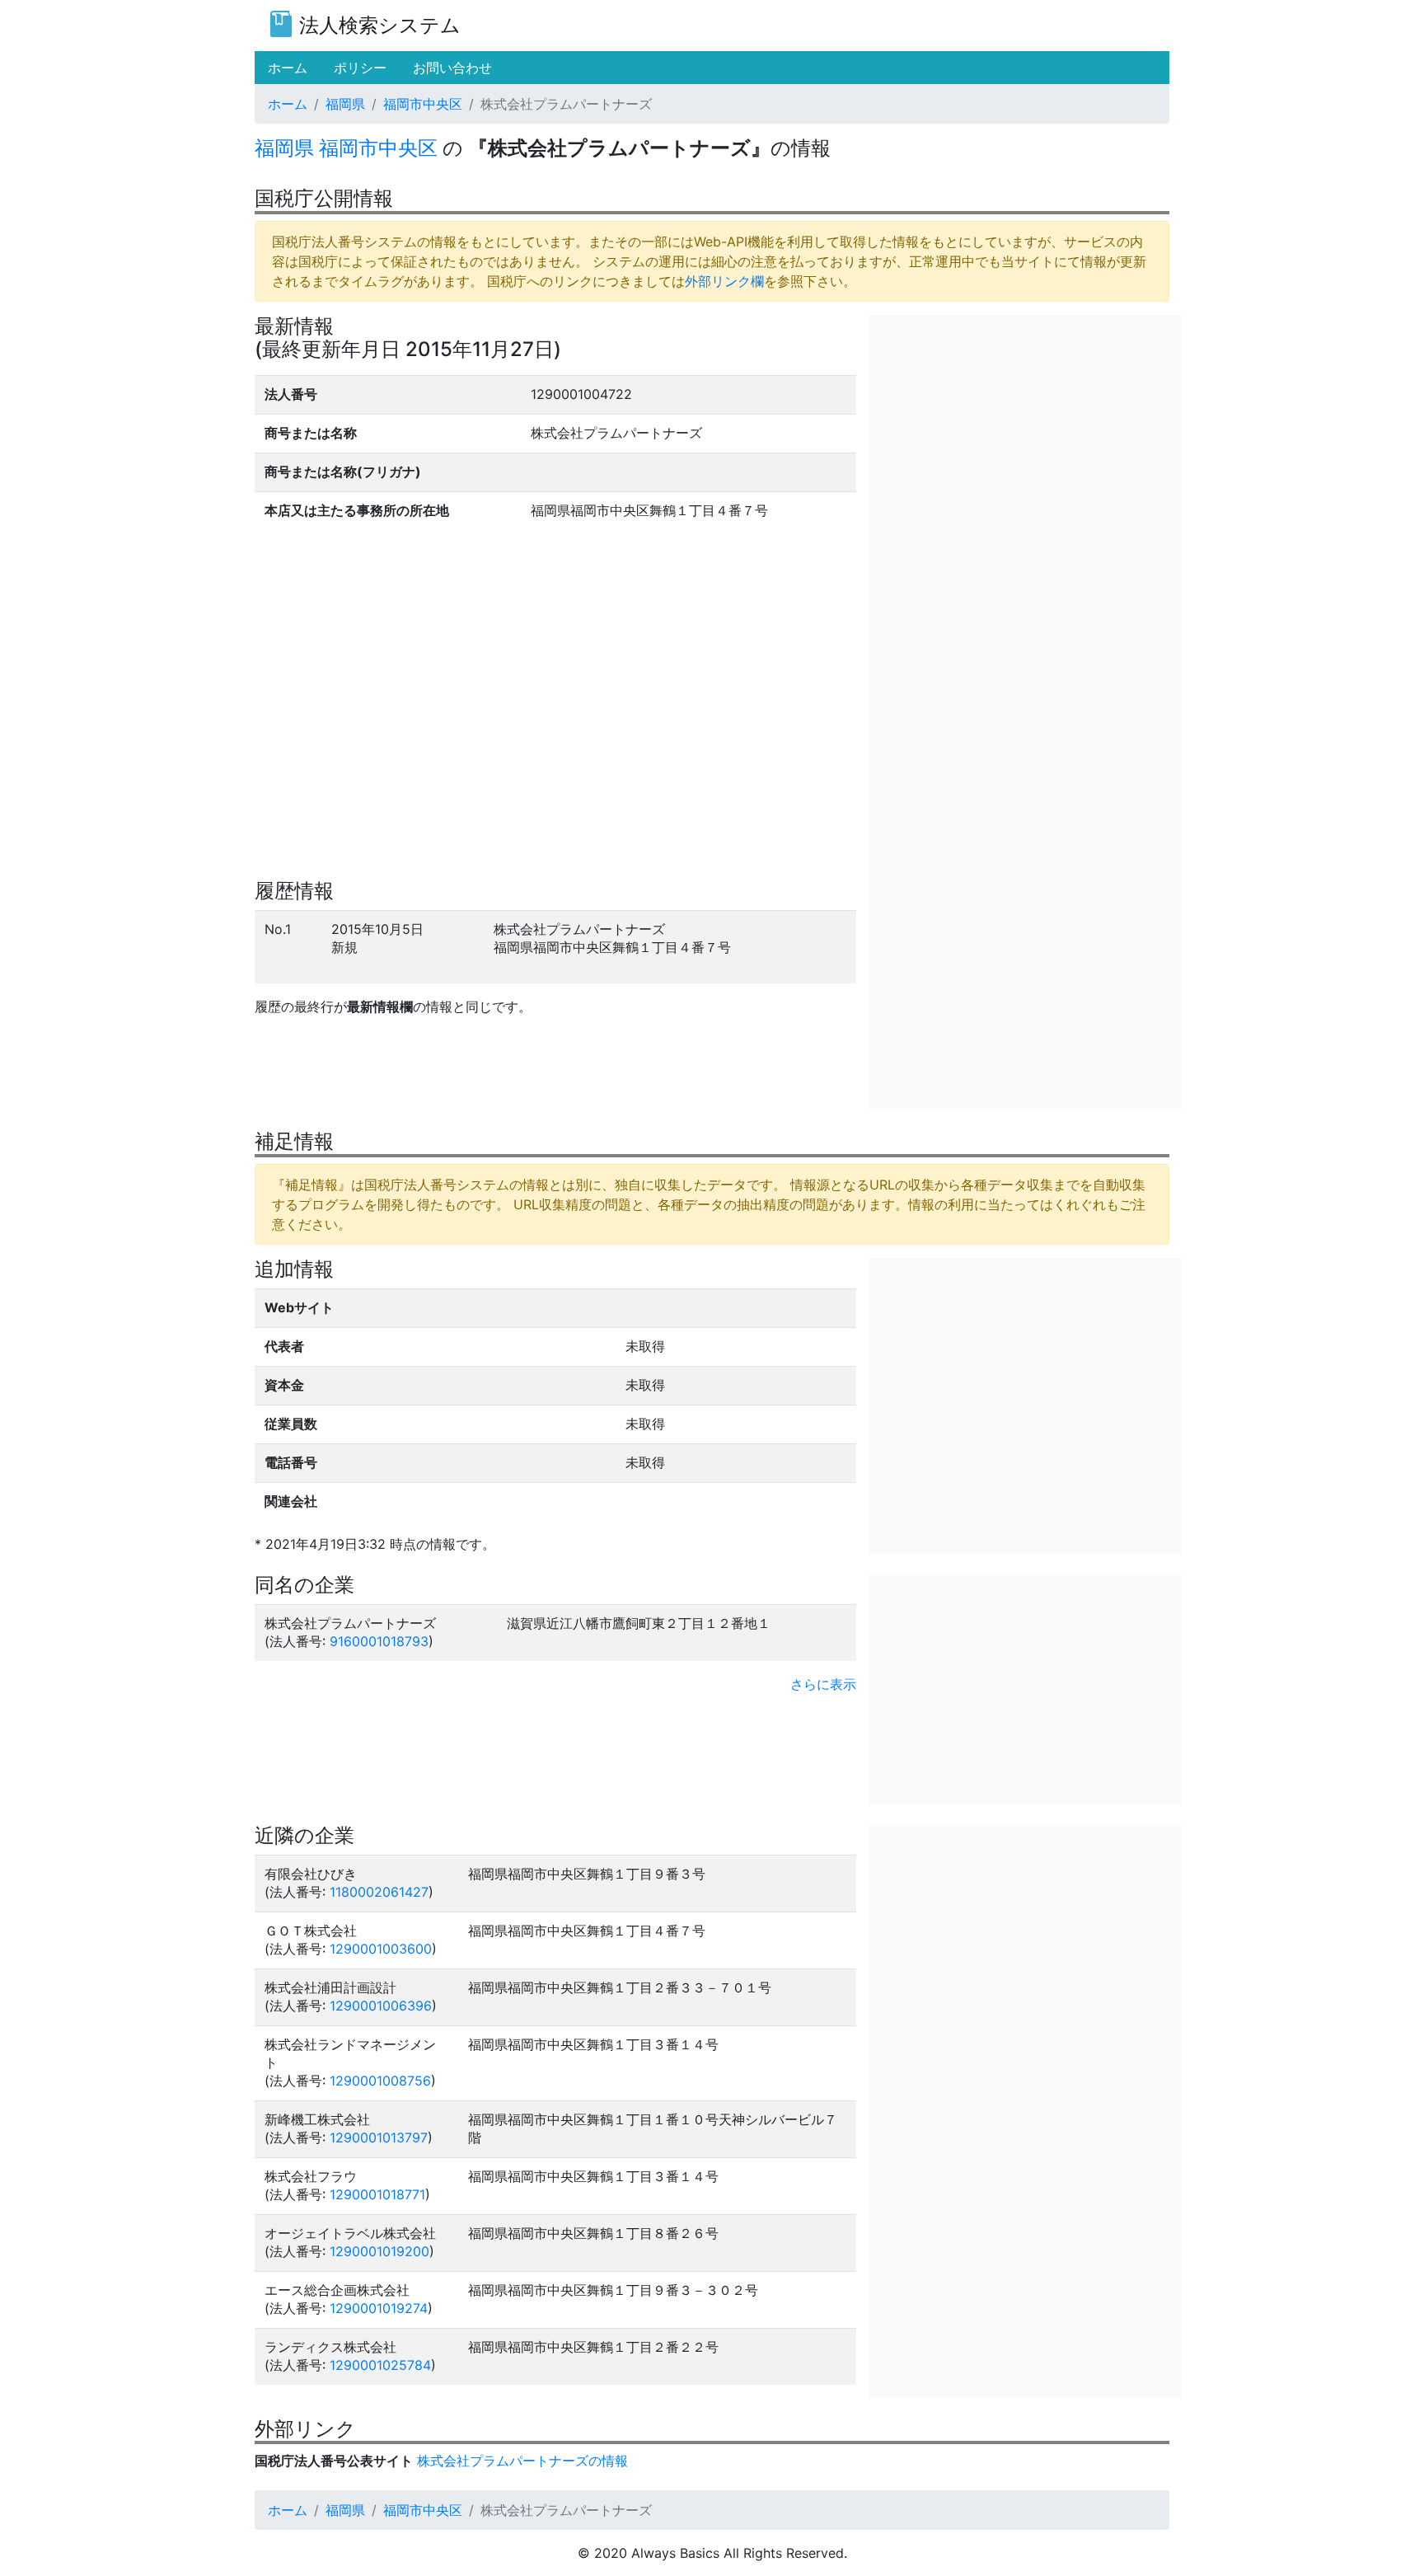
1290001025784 (380, 2365)
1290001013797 (379, 2137)
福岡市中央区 (423, 104)
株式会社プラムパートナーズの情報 (522, 2461)
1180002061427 (379, 1892)
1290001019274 (379, 2308)
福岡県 (345, 104)
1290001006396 (381, 2006)
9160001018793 (379, 1641)
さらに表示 (823, 1684)
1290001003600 (381, 1949)
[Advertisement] (1025, 430)
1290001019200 (379, 2251)
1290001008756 (380, 2081)
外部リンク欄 (724, 281)
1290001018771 (377, 2194)
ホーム (288, 104)
